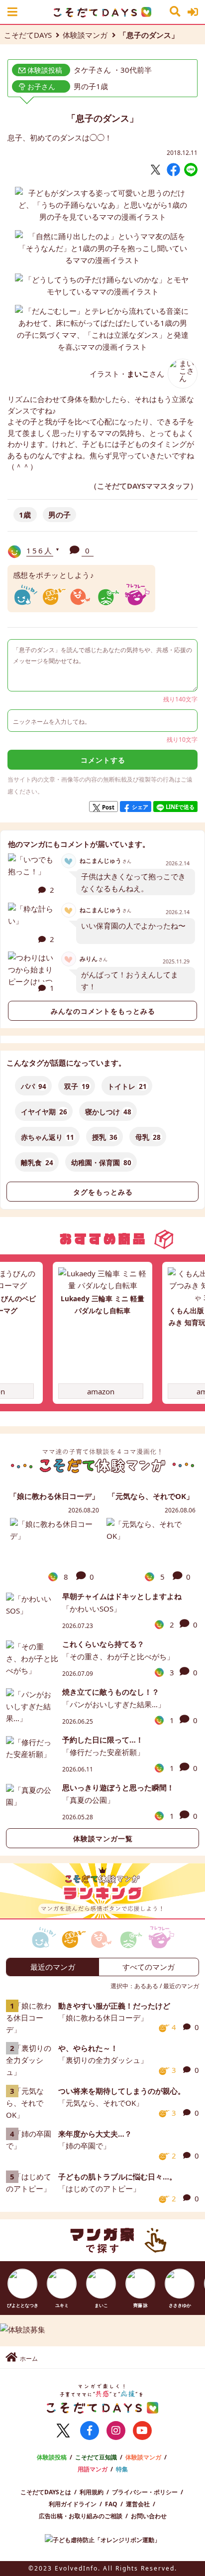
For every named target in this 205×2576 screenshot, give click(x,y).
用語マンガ (93, 2469)
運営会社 (138, 2504)
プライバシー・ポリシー (145, 2492)
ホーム (29, 2359)
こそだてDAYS (28, 35)
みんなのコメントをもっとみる (103, 1011)
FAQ (111, 2504)
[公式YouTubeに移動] (142, 2431)
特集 (122, 2469)
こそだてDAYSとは (46, 2492)
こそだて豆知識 (96, 2457)
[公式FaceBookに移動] (90, 2431)
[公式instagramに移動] (116, 2431)
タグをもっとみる (103, 1192)
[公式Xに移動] (63, 2431)
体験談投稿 (52, 2457)
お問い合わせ (149, 2516)
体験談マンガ (85, 35)
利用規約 (92, 2492)
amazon (101, 1391)
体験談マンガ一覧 (103, 1839)
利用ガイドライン (73, 2504)
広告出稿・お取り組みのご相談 (81, 2516)
